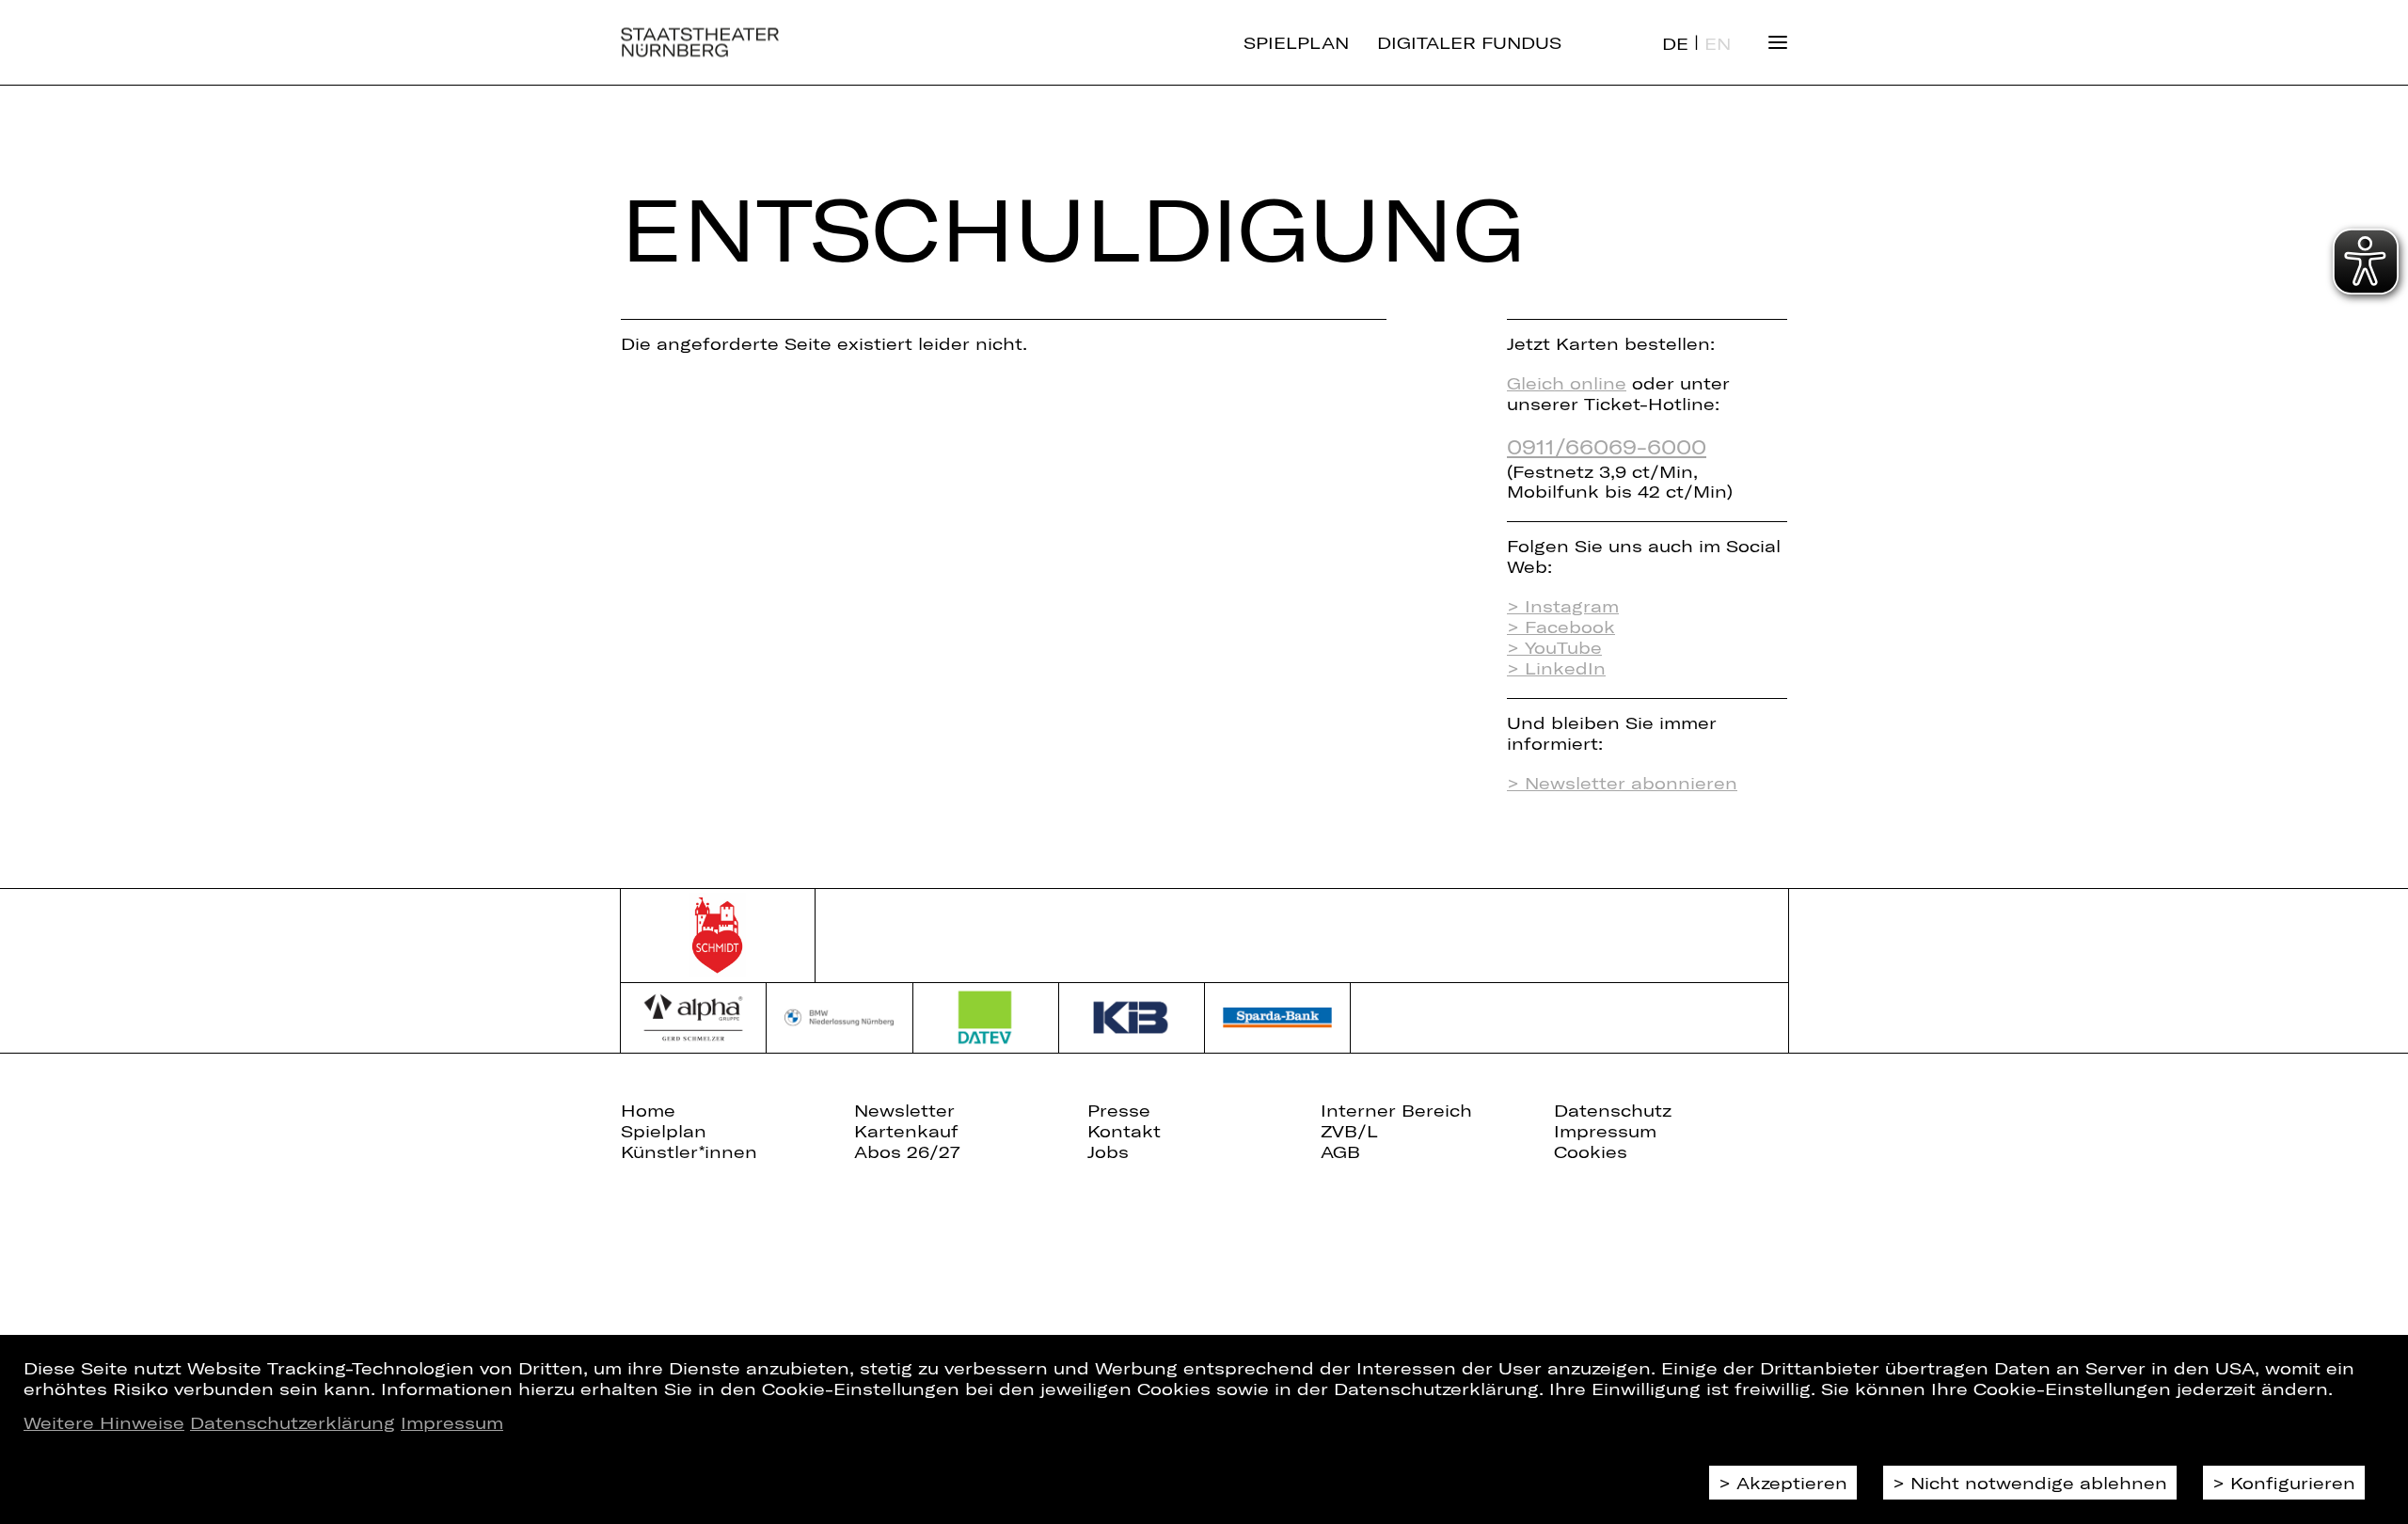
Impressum (452, 1422)
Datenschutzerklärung (293, 1422)
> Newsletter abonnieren (1622, 783)
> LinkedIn (1556, 668)
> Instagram (1563, 606)
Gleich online (1567, 383)
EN (1718, 43)
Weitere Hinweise (104, 1422)
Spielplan (1296, 42)
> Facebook (1561, 627)
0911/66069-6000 (1607, 446)
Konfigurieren (2293, 1483)
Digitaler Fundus (1469, 42)
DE (1675, 43)
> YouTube (1554, 647)
